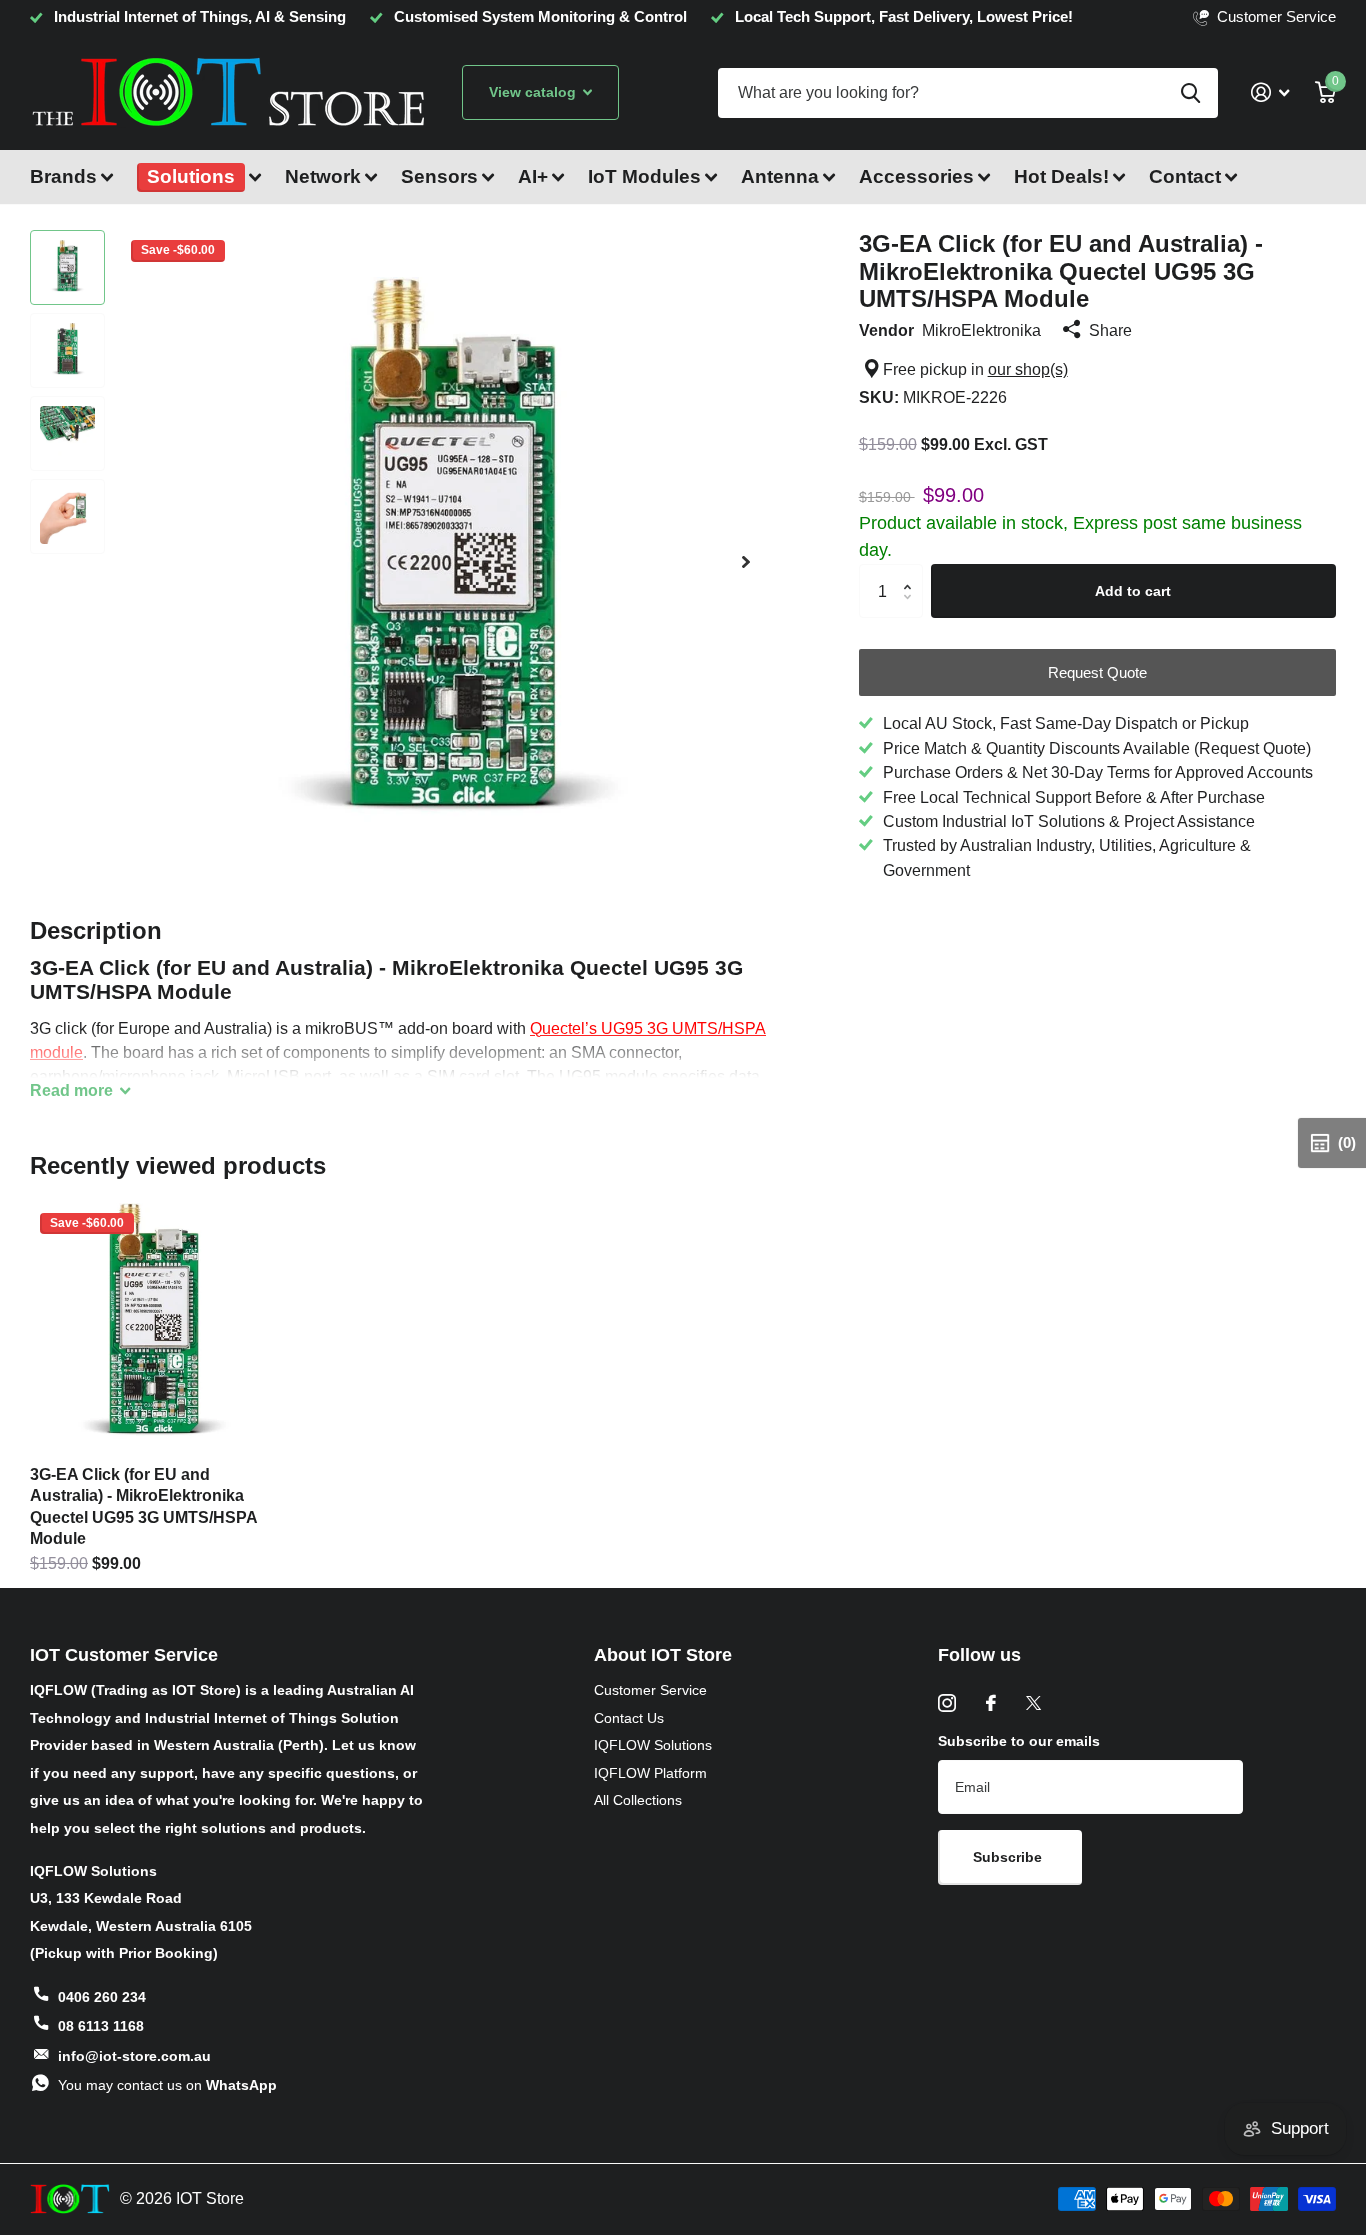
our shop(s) (1028, 369)
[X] (1033, 1703)
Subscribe (1009, 1857)
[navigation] (67, 267)
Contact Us (629, 1718)
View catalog (534, 92)
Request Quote (1097, 672)
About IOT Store (663, 1655)
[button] (746, 561)
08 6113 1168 (101, 2026)
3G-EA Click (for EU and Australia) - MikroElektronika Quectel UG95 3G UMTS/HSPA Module (143, 1506)
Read (71, 1090)
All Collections (638, 1800)
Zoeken (1190, 93)
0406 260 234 (102, 1997)
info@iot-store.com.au (134, 2056)
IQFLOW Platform (650, 1773)
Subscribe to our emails (1019, 1741)
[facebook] (991, 1703)
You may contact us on (167, 2085)
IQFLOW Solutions (653, 1745)
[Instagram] (947, 1703)
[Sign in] (1270, 92)
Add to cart (1133, 591)
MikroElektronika (981, 330)
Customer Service (650, 1690)
